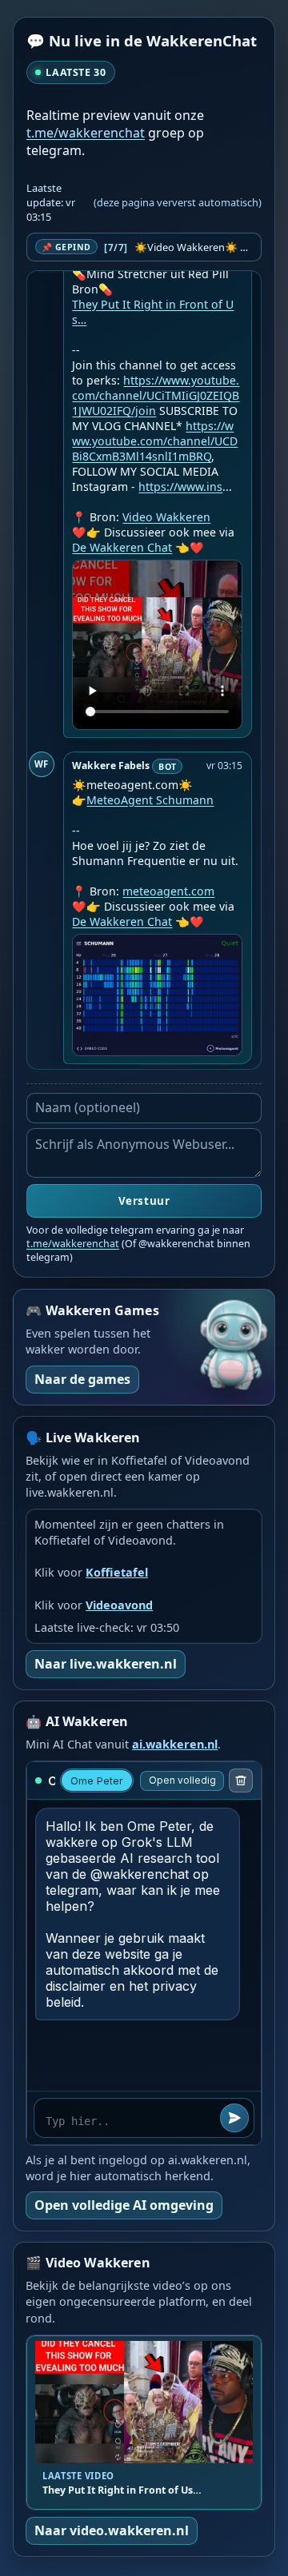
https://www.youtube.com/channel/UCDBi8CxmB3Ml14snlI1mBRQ (155, 441)
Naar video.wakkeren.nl (112, 2530)
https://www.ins (180, 486)
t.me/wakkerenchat (86, 133)
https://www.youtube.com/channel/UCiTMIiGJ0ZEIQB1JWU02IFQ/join (156, 395)
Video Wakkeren (166, 517)
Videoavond (119, 1605)
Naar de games (82, 1379)
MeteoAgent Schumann (150, 800)
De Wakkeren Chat (122, 547)
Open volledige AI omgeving (124, 2205)
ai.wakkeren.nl (175, 1744)
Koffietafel (117, 1572)
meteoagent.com (168, 891)
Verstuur (144, 1201)
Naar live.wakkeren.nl (106, 1664)
